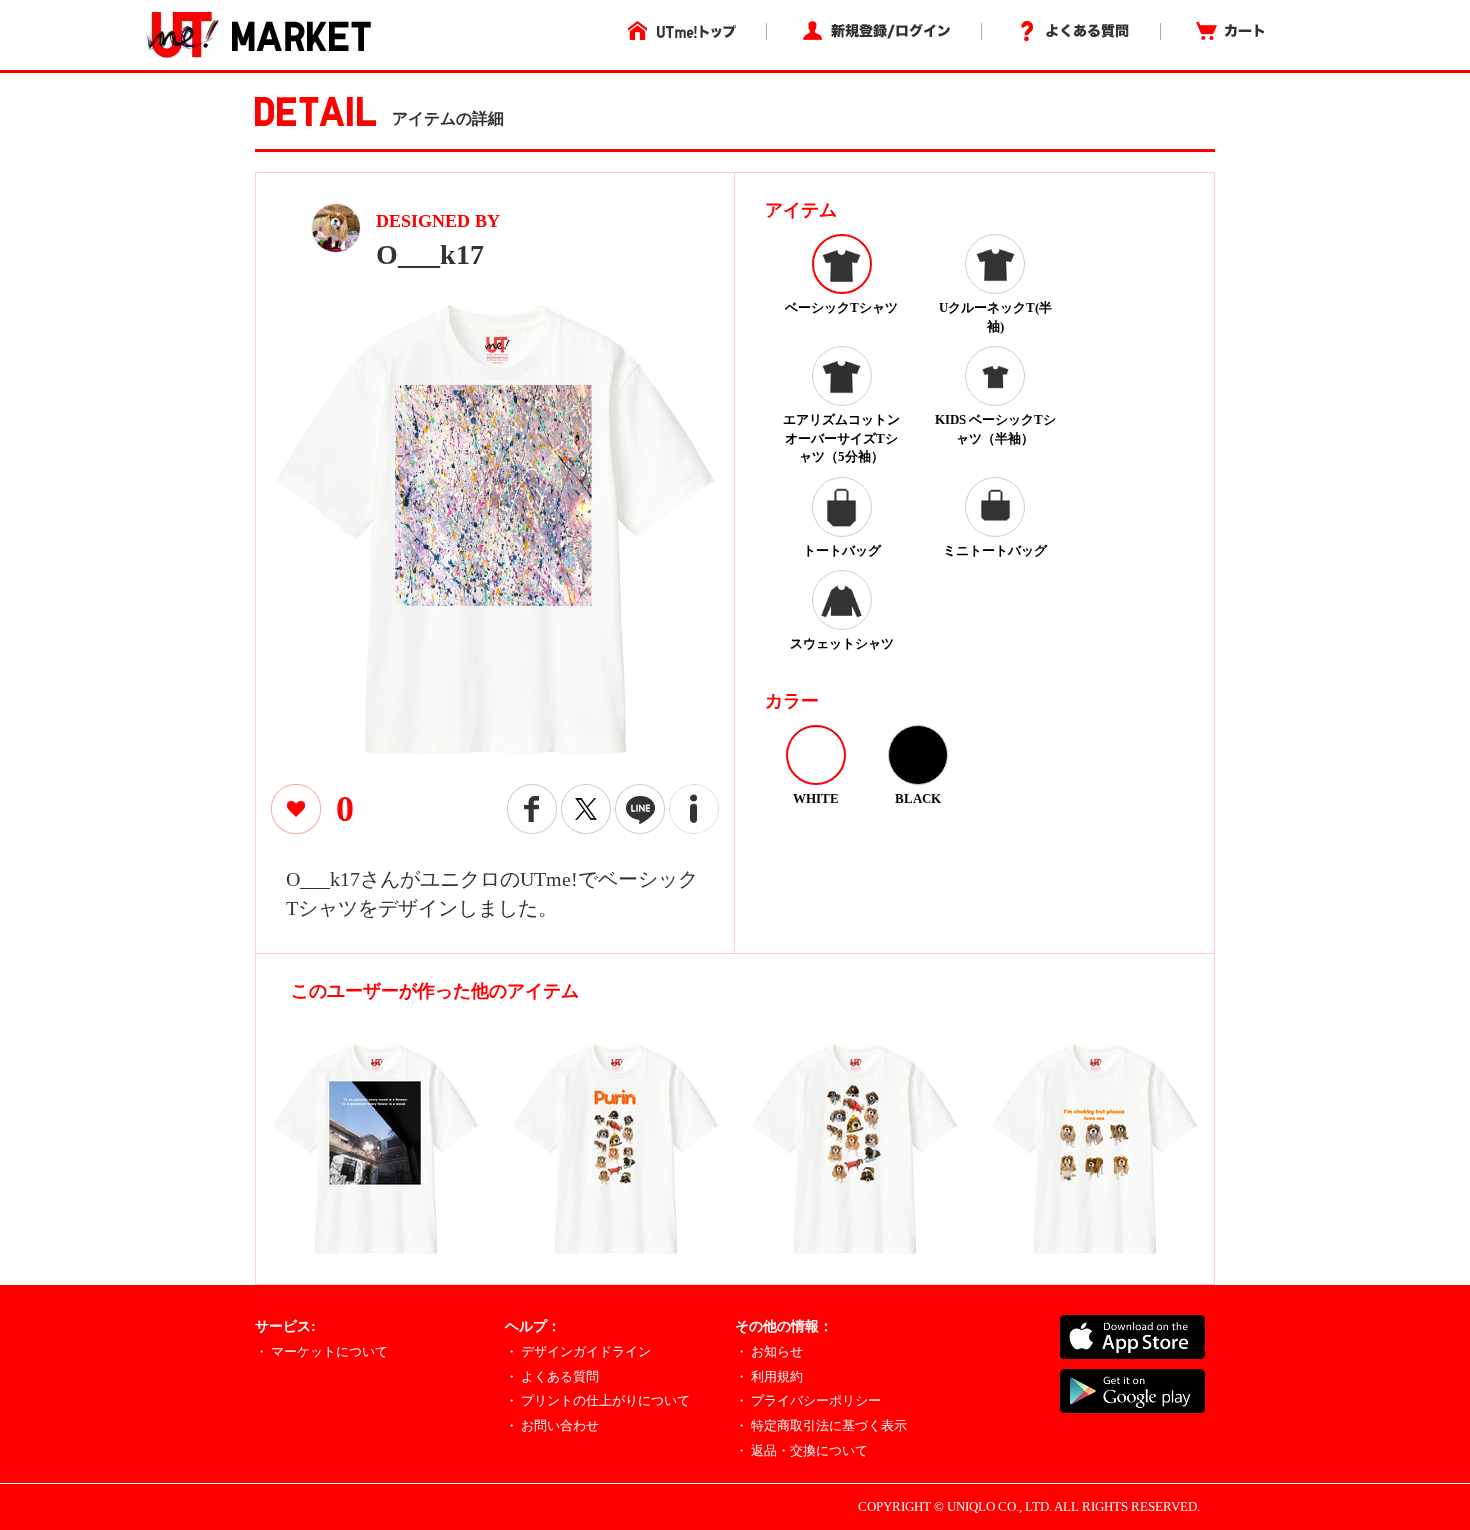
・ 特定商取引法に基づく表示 (821, 1425)
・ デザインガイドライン (578, 1351)
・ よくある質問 (552, 1376)
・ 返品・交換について (801, 1450)
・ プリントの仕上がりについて (597, 1400)
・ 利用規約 (769, 1376)
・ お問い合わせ (552, 1425)
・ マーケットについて (321, 1351)
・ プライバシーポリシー (808, 1400)
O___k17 (430, 254)
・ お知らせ (769, 1351)
